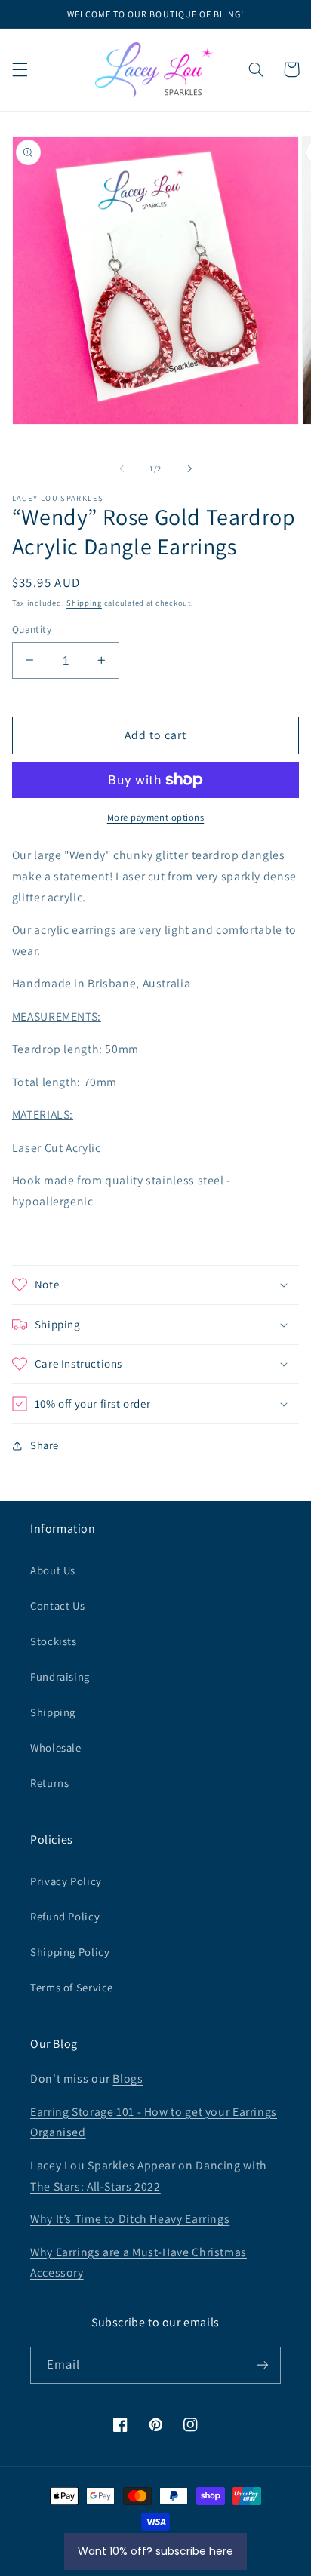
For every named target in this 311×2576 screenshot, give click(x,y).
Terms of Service (72, 1987)
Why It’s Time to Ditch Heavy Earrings (130, 2219)
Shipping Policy (70, 1952)
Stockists (54, 1641)
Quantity (32, 629)
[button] (20, 69)
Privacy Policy (66, 1881)
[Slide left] (122, 468)
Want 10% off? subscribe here (155, 2551)
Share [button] (45, 1445)
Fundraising (60, 1676)
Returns (49, 1783)
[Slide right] (189, 468)
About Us (53, 1570)
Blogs (128, 2079)
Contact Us (57, 1606)
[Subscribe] (263, 2365)
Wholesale (56, 1747)
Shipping (84, 603)
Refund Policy (65, 1916)
